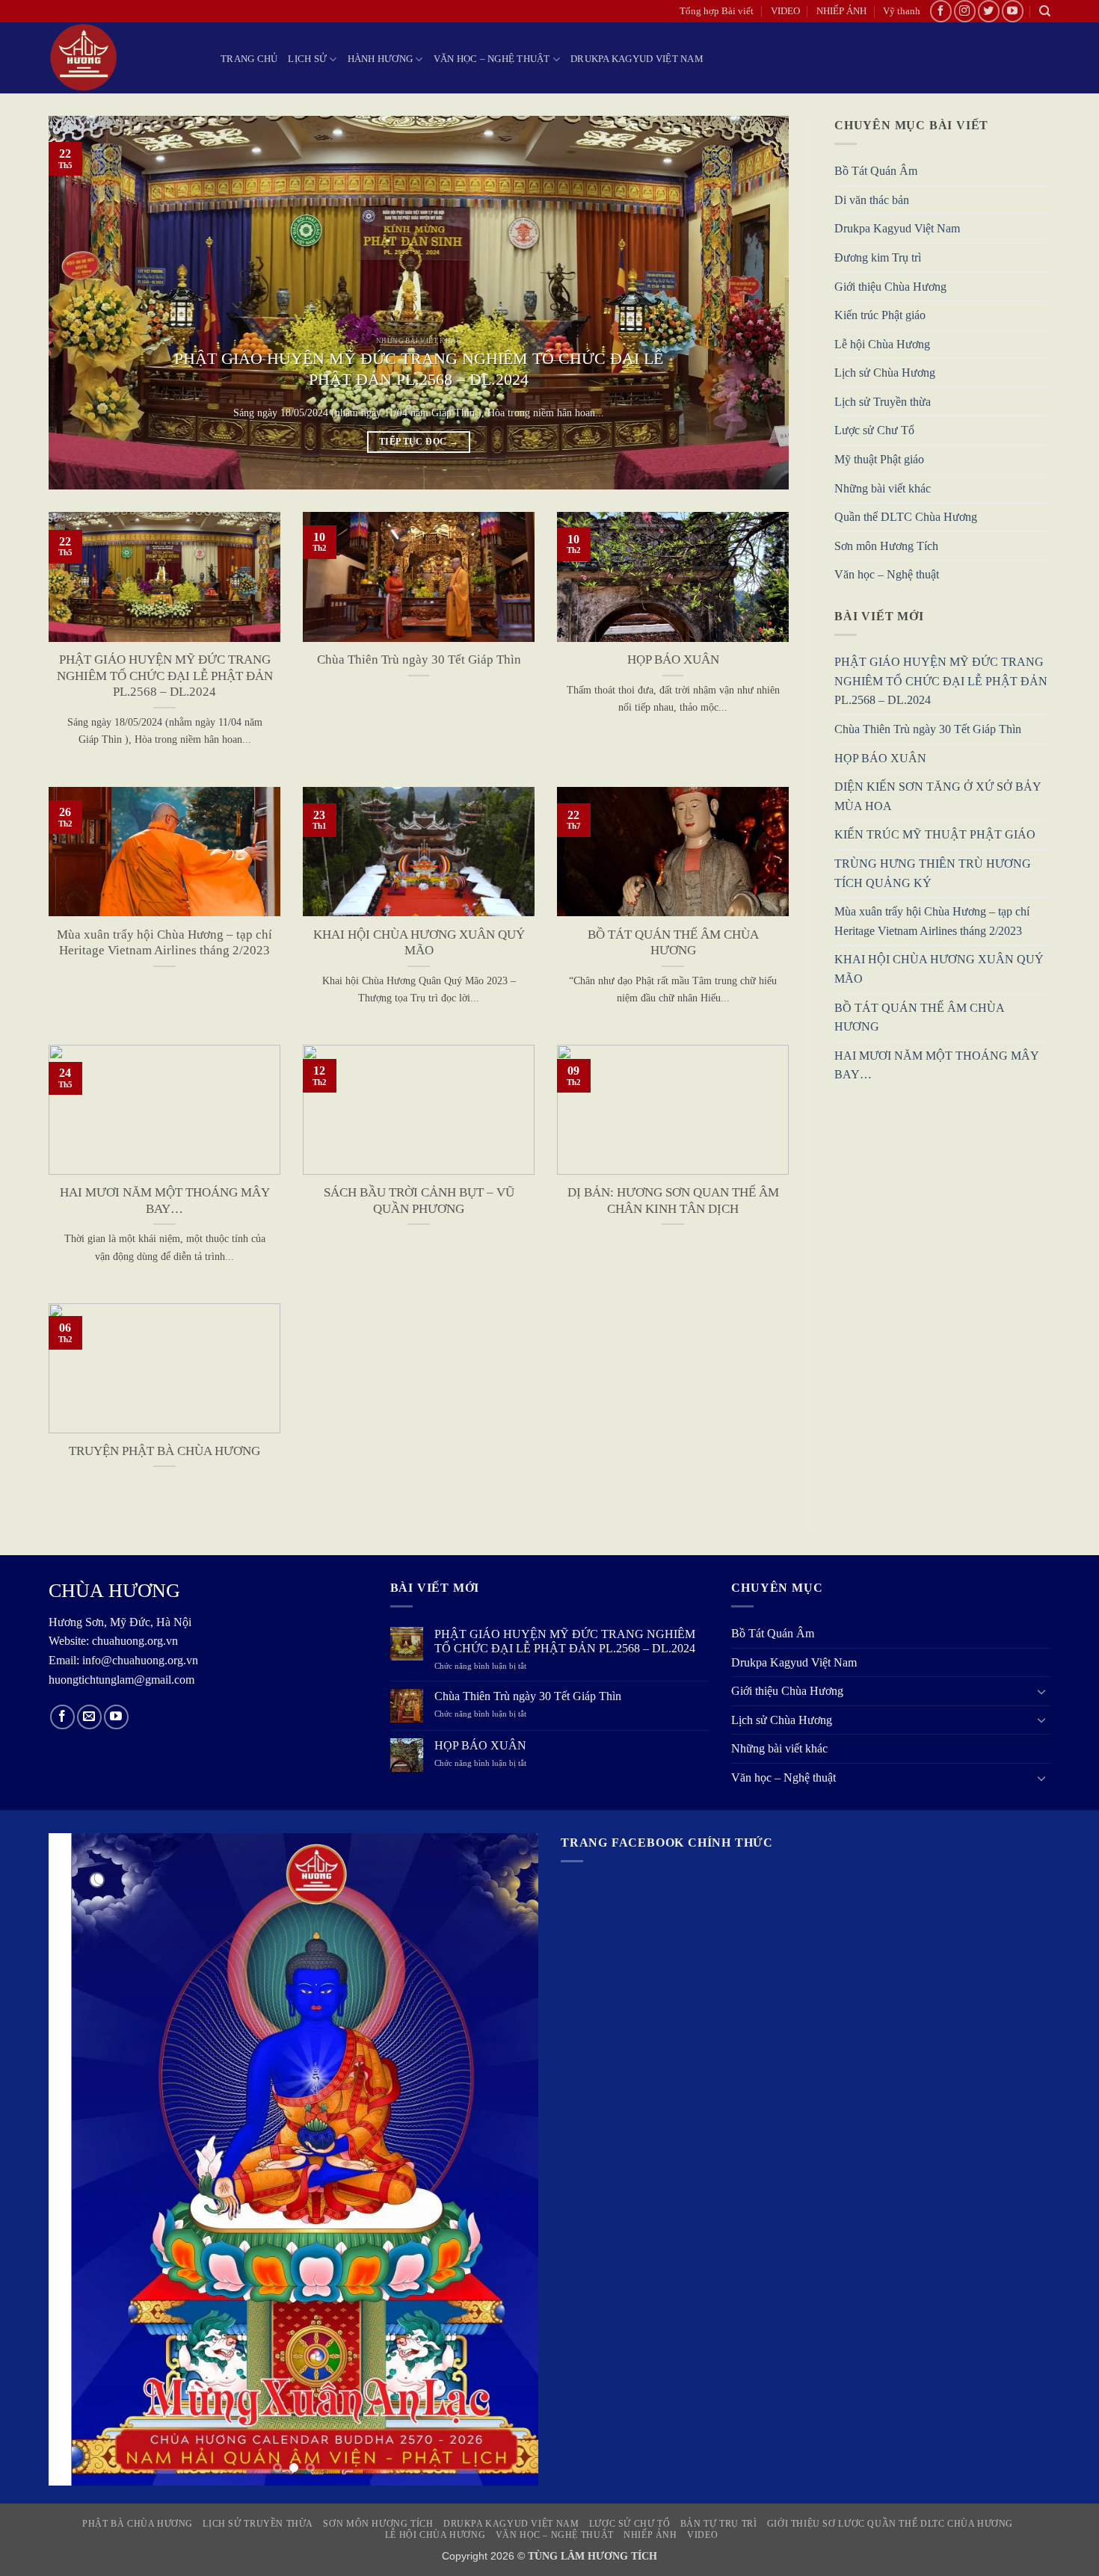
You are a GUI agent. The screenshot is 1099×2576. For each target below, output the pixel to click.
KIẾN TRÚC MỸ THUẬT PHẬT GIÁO (935, 835)
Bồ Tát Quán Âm (876, 172)
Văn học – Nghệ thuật (492, 59)
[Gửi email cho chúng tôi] (89, 1717)
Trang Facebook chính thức (667, 1843)
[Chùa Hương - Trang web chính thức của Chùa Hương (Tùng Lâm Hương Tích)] (123, 58)
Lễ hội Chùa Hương (882, 344)
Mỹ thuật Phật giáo (879, 460)
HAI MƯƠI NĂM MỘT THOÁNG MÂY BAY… (165, 1201)
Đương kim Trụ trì (878, 257)
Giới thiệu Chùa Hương (890, 287)
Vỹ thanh (902, 11)
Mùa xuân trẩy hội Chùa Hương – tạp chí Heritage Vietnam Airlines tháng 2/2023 (164, 943)
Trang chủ (249, 59)
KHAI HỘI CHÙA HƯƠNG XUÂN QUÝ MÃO (419, 943)
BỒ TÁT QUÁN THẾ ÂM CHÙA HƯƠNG (673, 943)
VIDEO (785, 11)
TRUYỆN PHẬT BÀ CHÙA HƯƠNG (164, 1451)
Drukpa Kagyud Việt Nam (637, 59)
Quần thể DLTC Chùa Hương (906, 518)
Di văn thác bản (872, 200)
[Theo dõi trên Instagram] (965, 11)
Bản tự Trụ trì (719, 2524)
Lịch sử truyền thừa (258, 2524)
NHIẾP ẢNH (841, 11)
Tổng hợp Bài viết (717, 11)
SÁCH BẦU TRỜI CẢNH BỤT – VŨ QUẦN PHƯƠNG (419, 1201)
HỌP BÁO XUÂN (673, 660)
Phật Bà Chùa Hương (138, 2524)
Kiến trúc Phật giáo (880, 316)
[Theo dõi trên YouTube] (1013, 11)
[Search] (1045, 11)
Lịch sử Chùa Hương (885, 373)
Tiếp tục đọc (419, 442)
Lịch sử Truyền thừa (883, 402)
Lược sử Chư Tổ (874, 431)
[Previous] (82, 303)
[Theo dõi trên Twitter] (989, 11)
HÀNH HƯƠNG (381, 59)
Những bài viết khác (883, 488)
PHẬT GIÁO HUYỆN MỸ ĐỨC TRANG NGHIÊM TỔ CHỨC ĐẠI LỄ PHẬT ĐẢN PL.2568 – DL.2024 (419, 369)
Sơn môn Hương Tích (886, 546)
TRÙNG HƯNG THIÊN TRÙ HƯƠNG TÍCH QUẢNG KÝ (933, 873)
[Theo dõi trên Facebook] (941, 11)
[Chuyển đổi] (1041, 1691)
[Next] (755, 303)
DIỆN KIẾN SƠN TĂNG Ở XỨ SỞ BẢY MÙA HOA (938, 797)
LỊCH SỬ (307, 59)
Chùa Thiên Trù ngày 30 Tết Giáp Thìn (419, 660)
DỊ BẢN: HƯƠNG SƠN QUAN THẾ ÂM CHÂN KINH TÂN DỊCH (673, 1201)
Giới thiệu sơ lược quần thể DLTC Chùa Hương (890, 2524)
